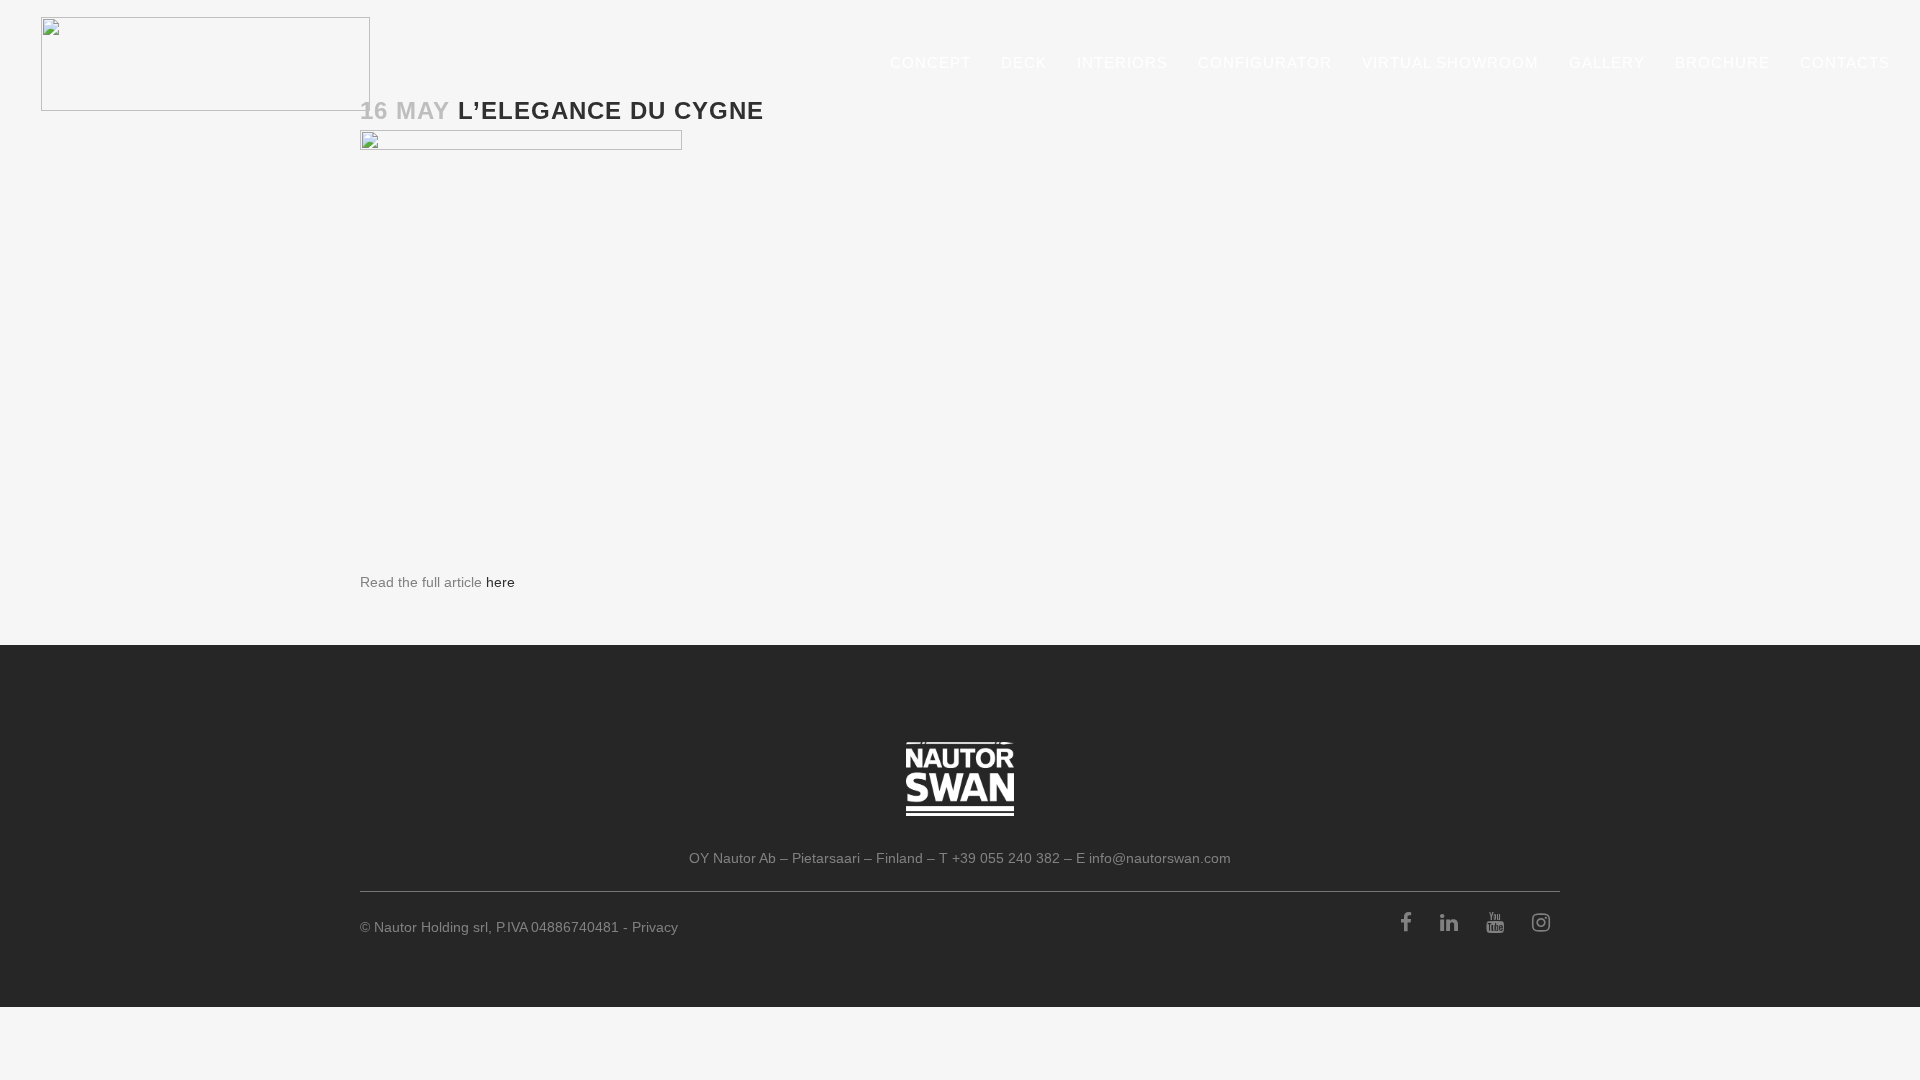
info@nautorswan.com (1160, 858)
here (500, 582)
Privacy (655, 927)
